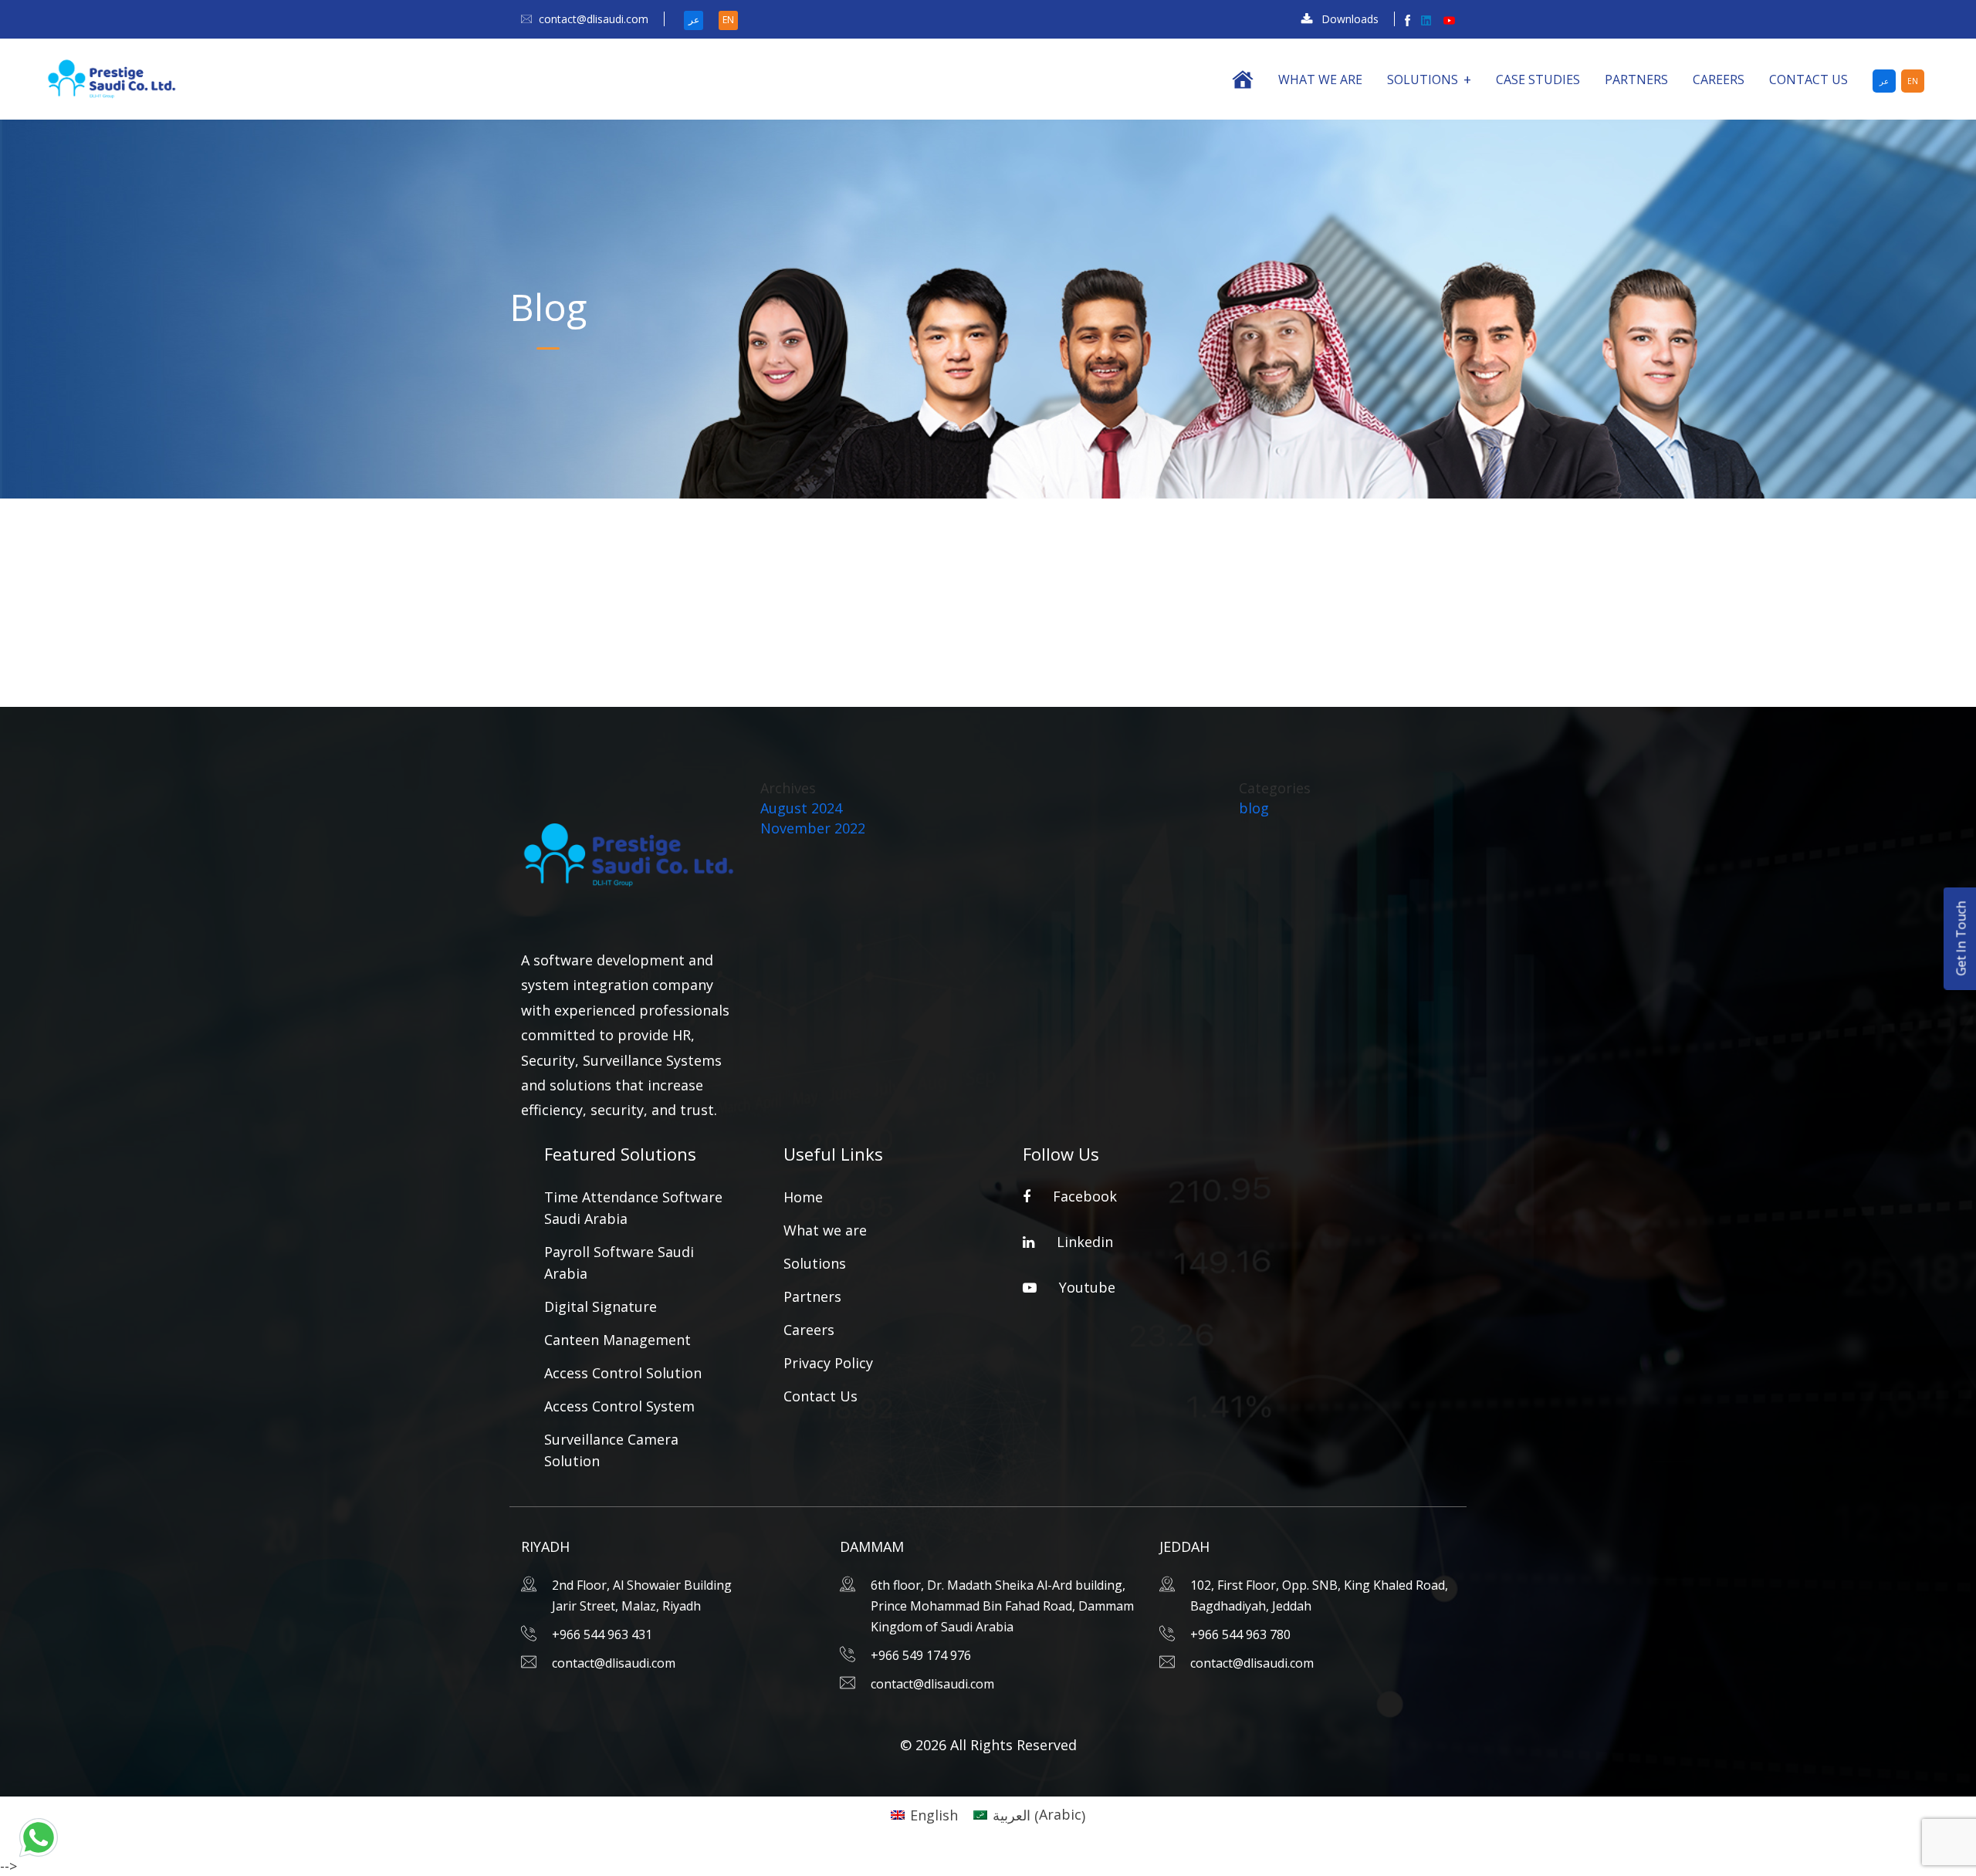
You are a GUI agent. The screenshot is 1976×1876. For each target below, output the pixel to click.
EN (728, 20)
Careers (1719, 79)
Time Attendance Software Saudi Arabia (633, 1208)
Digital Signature (601, 1306)
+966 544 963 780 (1240, 1634)
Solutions (1423, 79)
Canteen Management (617, 1340)
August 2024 (801, 808)
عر (694, 20)
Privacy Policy (828, 1363)
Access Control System (619, 1406)
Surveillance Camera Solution (611, 1450)
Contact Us (1809, 79)
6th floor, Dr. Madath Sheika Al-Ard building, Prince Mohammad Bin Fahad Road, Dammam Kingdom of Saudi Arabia (1002, 1606)
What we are (1320, 79)
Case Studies (1538, 79)
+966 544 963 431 (602, 1634)
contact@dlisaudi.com (594, 19)
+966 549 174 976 (921, 1655)
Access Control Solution (623, 1373)
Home (803, 1197)
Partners (1636, 79)
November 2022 (813, 828)
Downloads (1350, 19)
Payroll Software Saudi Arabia (619, 1262)
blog (1254, 808)
